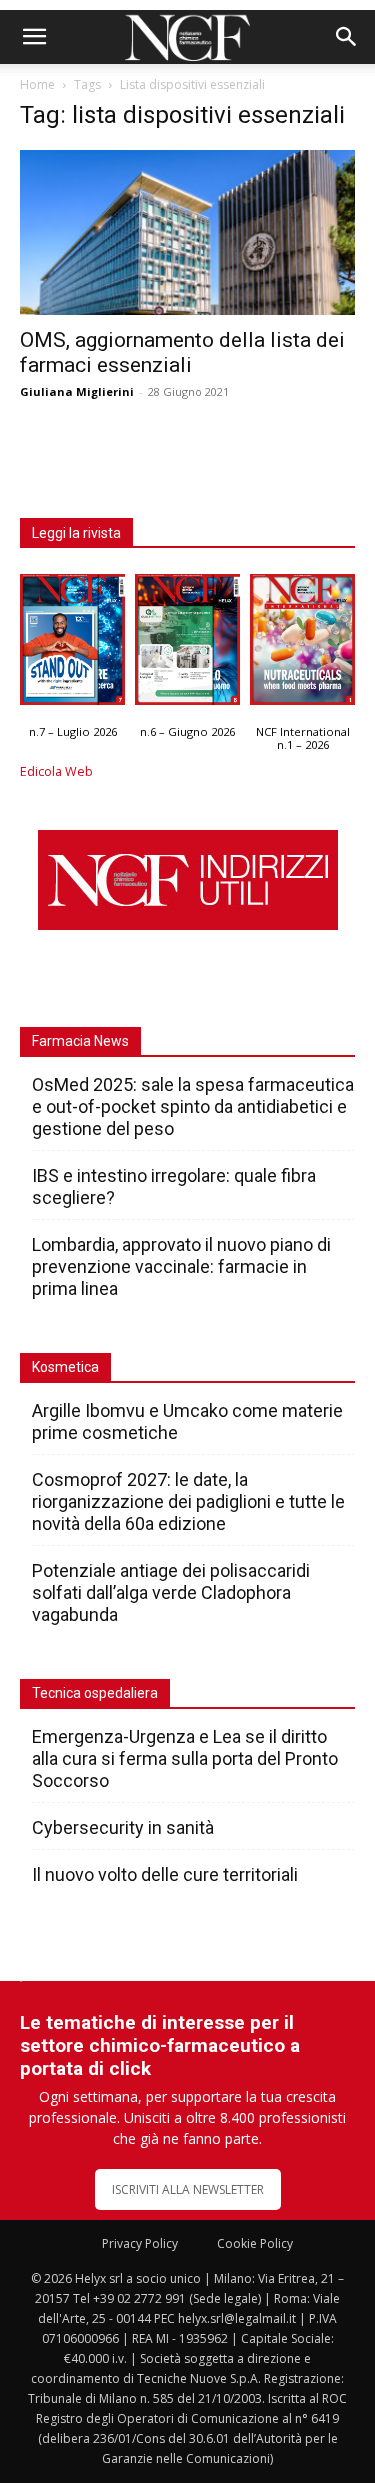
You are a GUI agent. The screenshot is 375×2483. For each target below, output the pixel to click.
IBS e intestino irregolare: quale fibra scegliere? (174, 1186)
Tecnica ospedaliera (95, 1693)
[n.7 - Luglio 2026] (72, 644)
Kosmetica (65, 1367)
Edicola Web (56, 771)
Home (37, 84)
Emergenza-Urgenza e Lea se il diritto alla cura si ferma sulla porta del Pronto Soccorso (185, 1758)
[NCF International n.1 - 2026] (302, 644)
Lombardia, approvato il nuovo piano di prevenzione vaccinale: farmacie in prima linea (181, 1266)
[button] (34, 37)
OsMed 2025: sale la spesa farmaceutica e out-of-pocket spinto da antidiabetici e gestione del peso (193, 1106)
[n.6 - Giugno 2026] (187, 644)
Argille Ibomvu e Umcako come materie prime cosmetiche (187, 1421)
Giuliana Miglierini (77, 391)
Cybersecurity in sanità (123, 1827)
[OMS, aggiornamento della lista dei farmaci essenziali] (187, 232)
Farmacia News (80, 1041)
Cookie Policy (255, 2243)
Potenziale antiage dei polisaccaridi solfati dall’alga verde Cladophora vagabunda (171, 1592)
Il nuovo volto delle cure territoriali (167, 1874)
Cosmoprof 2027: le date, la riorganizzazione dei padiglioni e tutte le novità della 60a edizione (188, 1501)
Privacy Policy (140, 2243)
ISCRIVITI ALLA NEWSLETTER (188, 2189)
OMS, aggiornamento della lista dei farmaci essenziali (182, 352)
